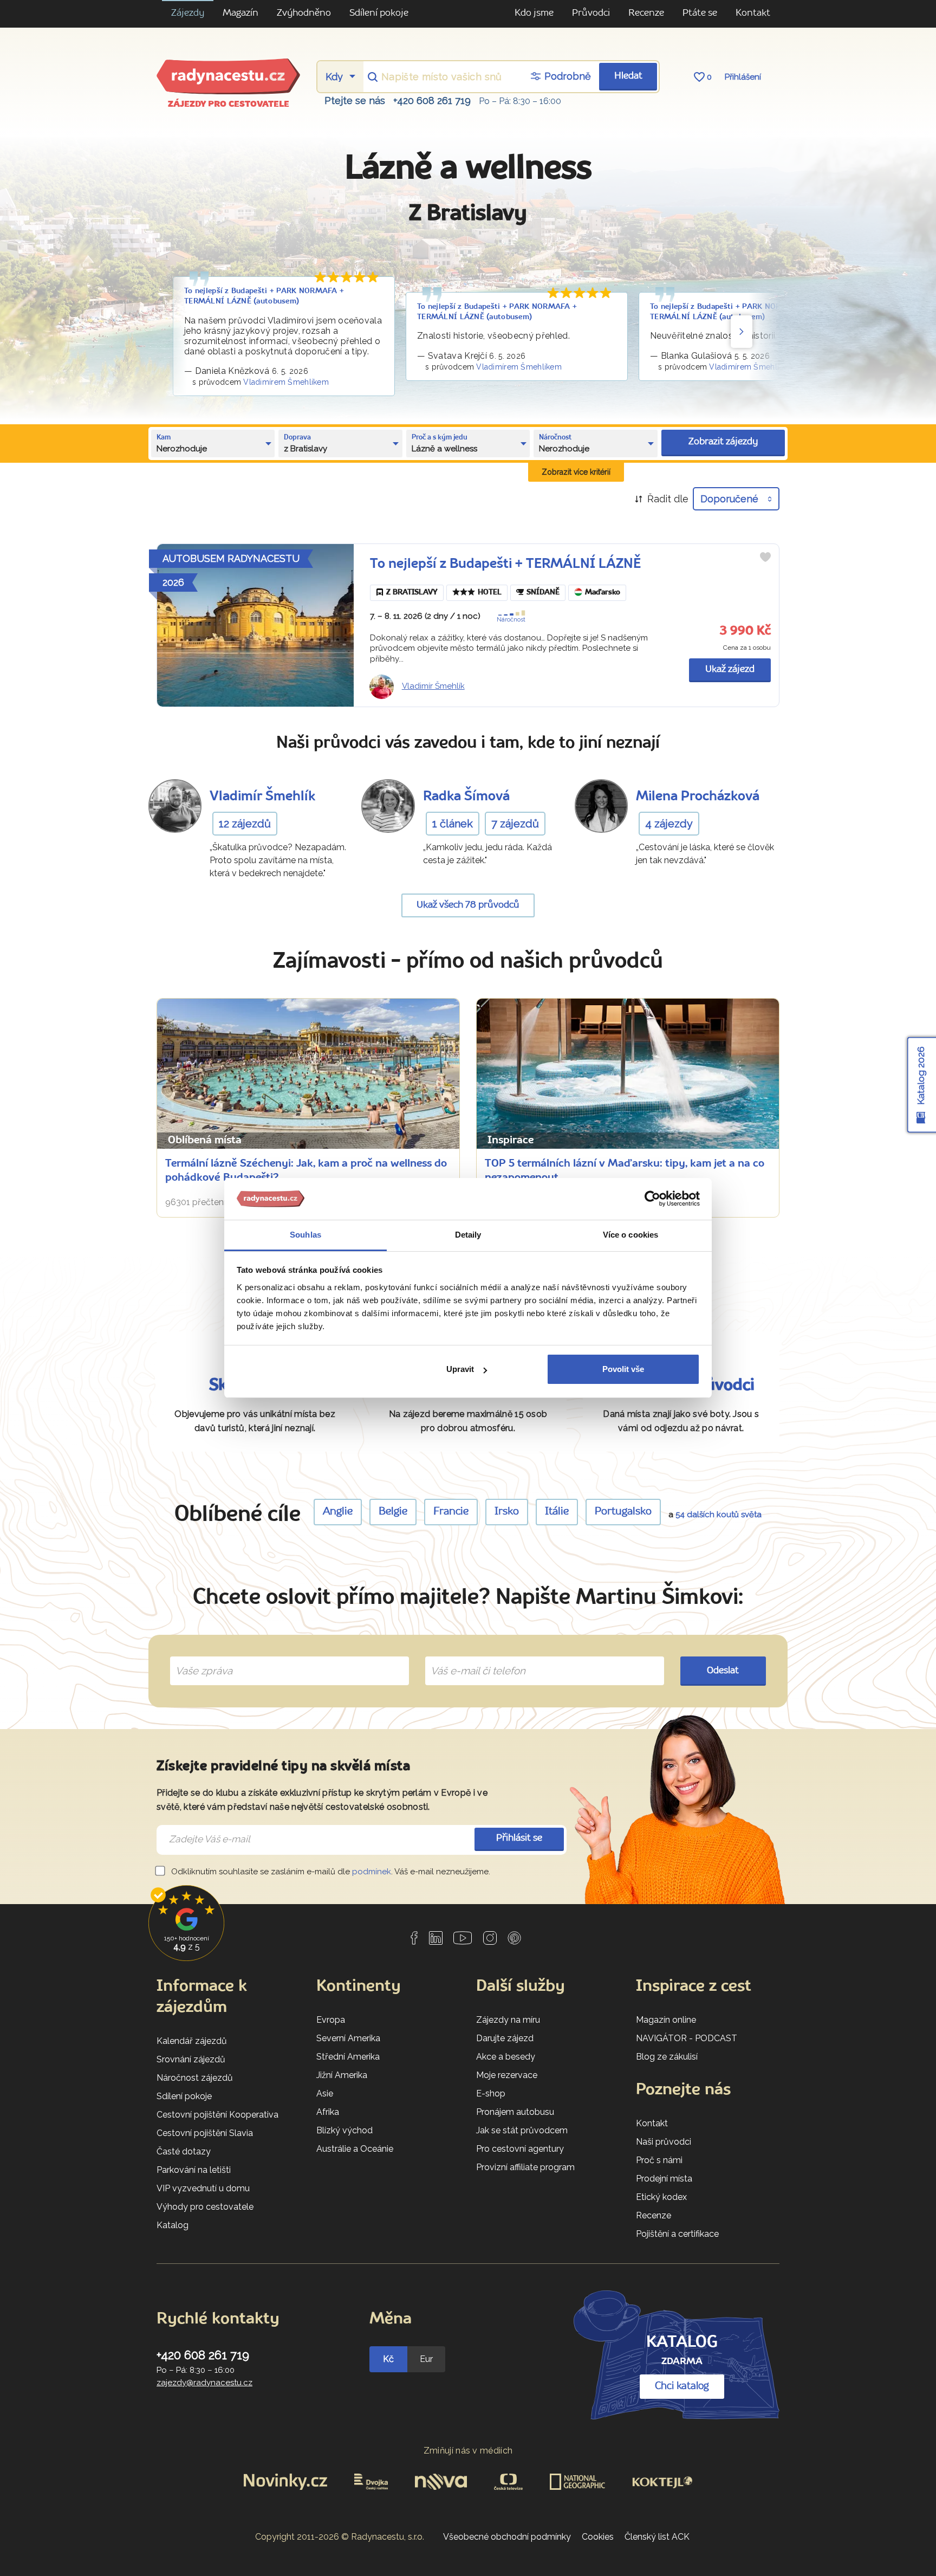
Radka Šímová (466, 797)
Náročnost (511, 620)
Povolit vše (623, 1369)
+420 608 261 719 (432, 101)
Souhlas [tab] (305, 1235)
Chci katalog (682, 2386)
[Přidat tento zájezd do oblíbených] (765, 557)
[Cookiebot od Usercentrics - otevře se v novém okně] (652, 1199)
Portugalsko (623, 1512)
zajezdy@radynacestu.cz (204, 2383)
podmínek (372, 1872)
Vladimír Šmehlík (433, 686)
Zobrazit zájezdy (723, 442)
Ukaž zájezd (730, 669)
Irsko (507, 1512)
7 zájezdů (515, 824)
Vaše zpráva (200, 1658)
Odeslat (723, 1671)
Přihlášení (743, 77)
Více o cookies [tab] (630, 1235)
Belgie (393, 1512)
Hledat (628, 76)
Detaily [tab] (468, 1235)
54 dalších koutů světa (719, 1514)
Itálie (557, 1512)
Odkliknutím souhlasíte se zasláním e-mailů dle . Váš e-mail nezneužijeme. (330, 1872)
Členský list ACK (657, 2537)
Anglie (338, 1512)
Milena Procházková (698, 797)
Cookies (598, 2537)
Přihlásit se (519, 1838)
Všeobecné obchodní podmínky (507, 2537)
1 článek (453, 824)
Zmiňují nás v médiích (468, 2451)
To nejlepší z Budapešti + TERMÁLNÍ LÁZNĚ (505, 564)
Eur (426, 2359)
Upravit (460, 1369)
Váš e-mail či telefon (470, 1658)
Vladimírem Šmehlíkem (286, 382)
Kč (388, 2359)
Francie (451, 1512)
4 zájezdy (669, 824)
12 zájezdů (245, 824)
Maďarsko (603, 593)
